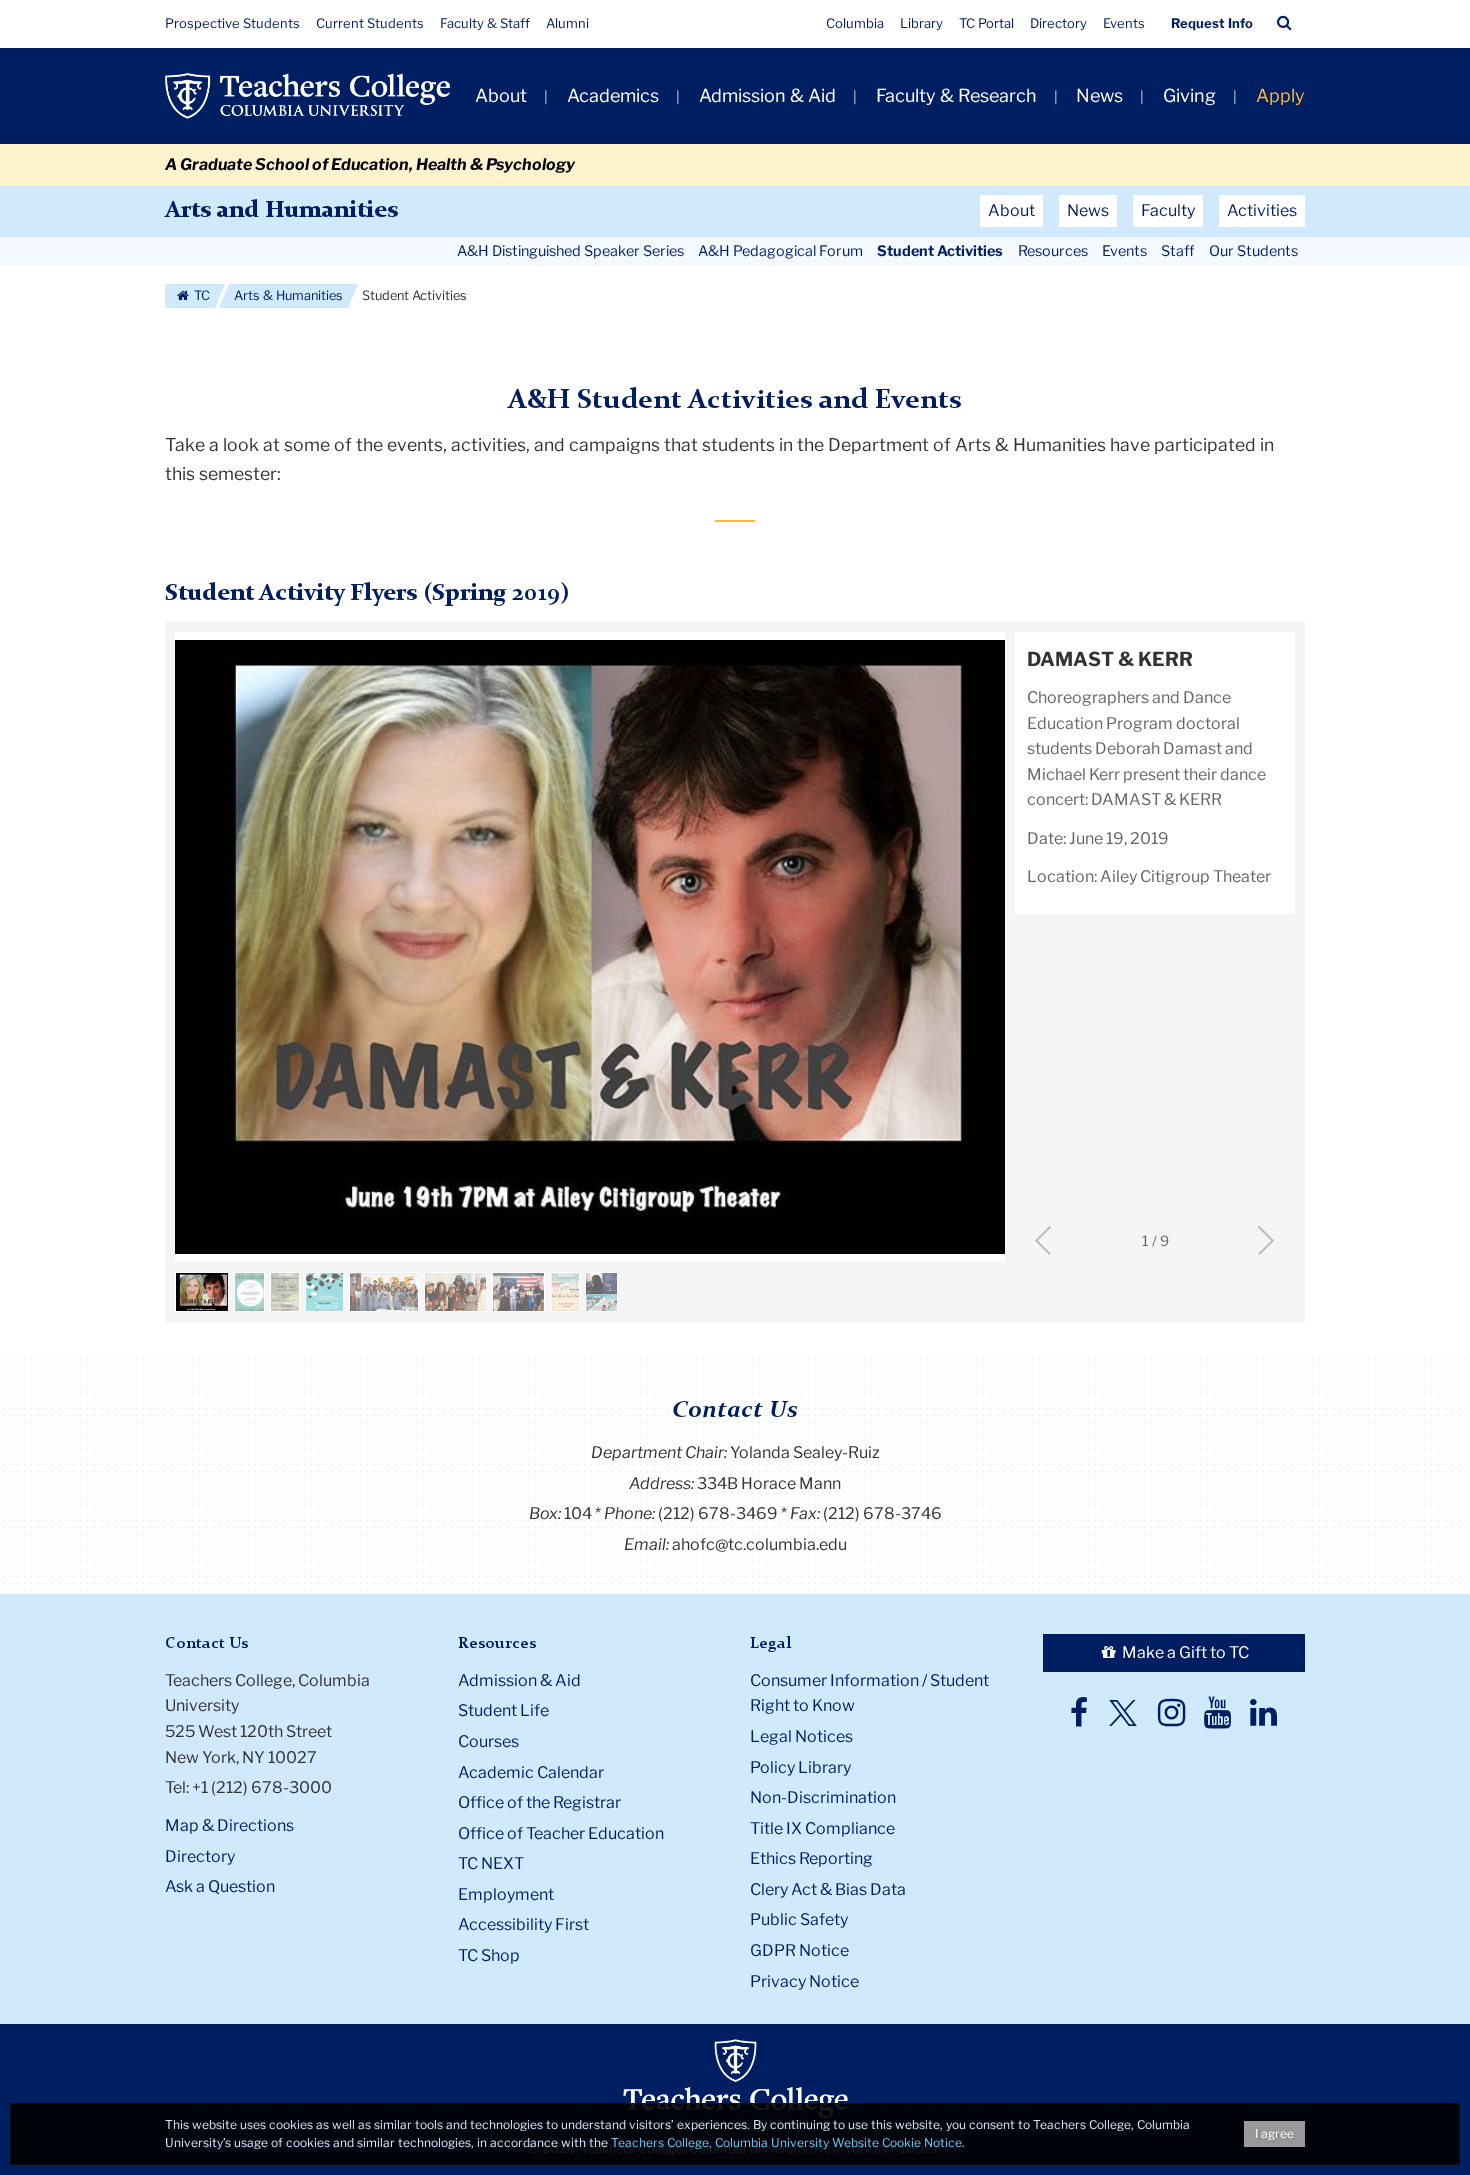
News (1099, 95)
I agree (1274, 2133)
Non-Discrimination (823, 1797)
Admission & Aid (767, 95)
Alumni (567, 23)
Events (1124, 23)
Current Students (370, 23)
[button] (1284, 23)
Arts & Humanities (288, 295)
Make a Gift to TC (1184, 1652)
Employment (506, 1894)
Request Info (1212, 23)
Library (921, 23)
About (501, 95)
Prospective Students (232, 23)
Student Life (503, 1710)
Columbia (855, 23)
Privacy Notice (804, 1981)
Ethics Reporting (811, 1858)
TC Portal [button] (986, 23)
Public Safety (799, 1919)
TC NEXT (491, 1863)
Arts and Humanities (281, 211)
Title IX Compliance (822, 1828)
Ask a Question (220, 1886)
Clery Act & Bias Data (828, 1889)
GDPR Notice (799, 1950)
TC (200, 295)
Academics (613, 95)
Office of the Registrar (539, 1802)
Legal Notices (801, 1736)
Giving (1189, 95)
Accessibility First (523, 1924)
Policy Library (800, 1767)
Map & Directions (229, 1825)
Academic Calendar (531, 1772)
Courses (488, 1741)
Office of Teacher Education (561, 1833)
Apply (1280, 95)
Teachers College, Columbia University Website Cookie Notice (786, 2142)
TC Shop (489, 1955)
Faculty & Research (956, 95)
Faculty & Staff (485, 23)
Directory (1058, 23)
